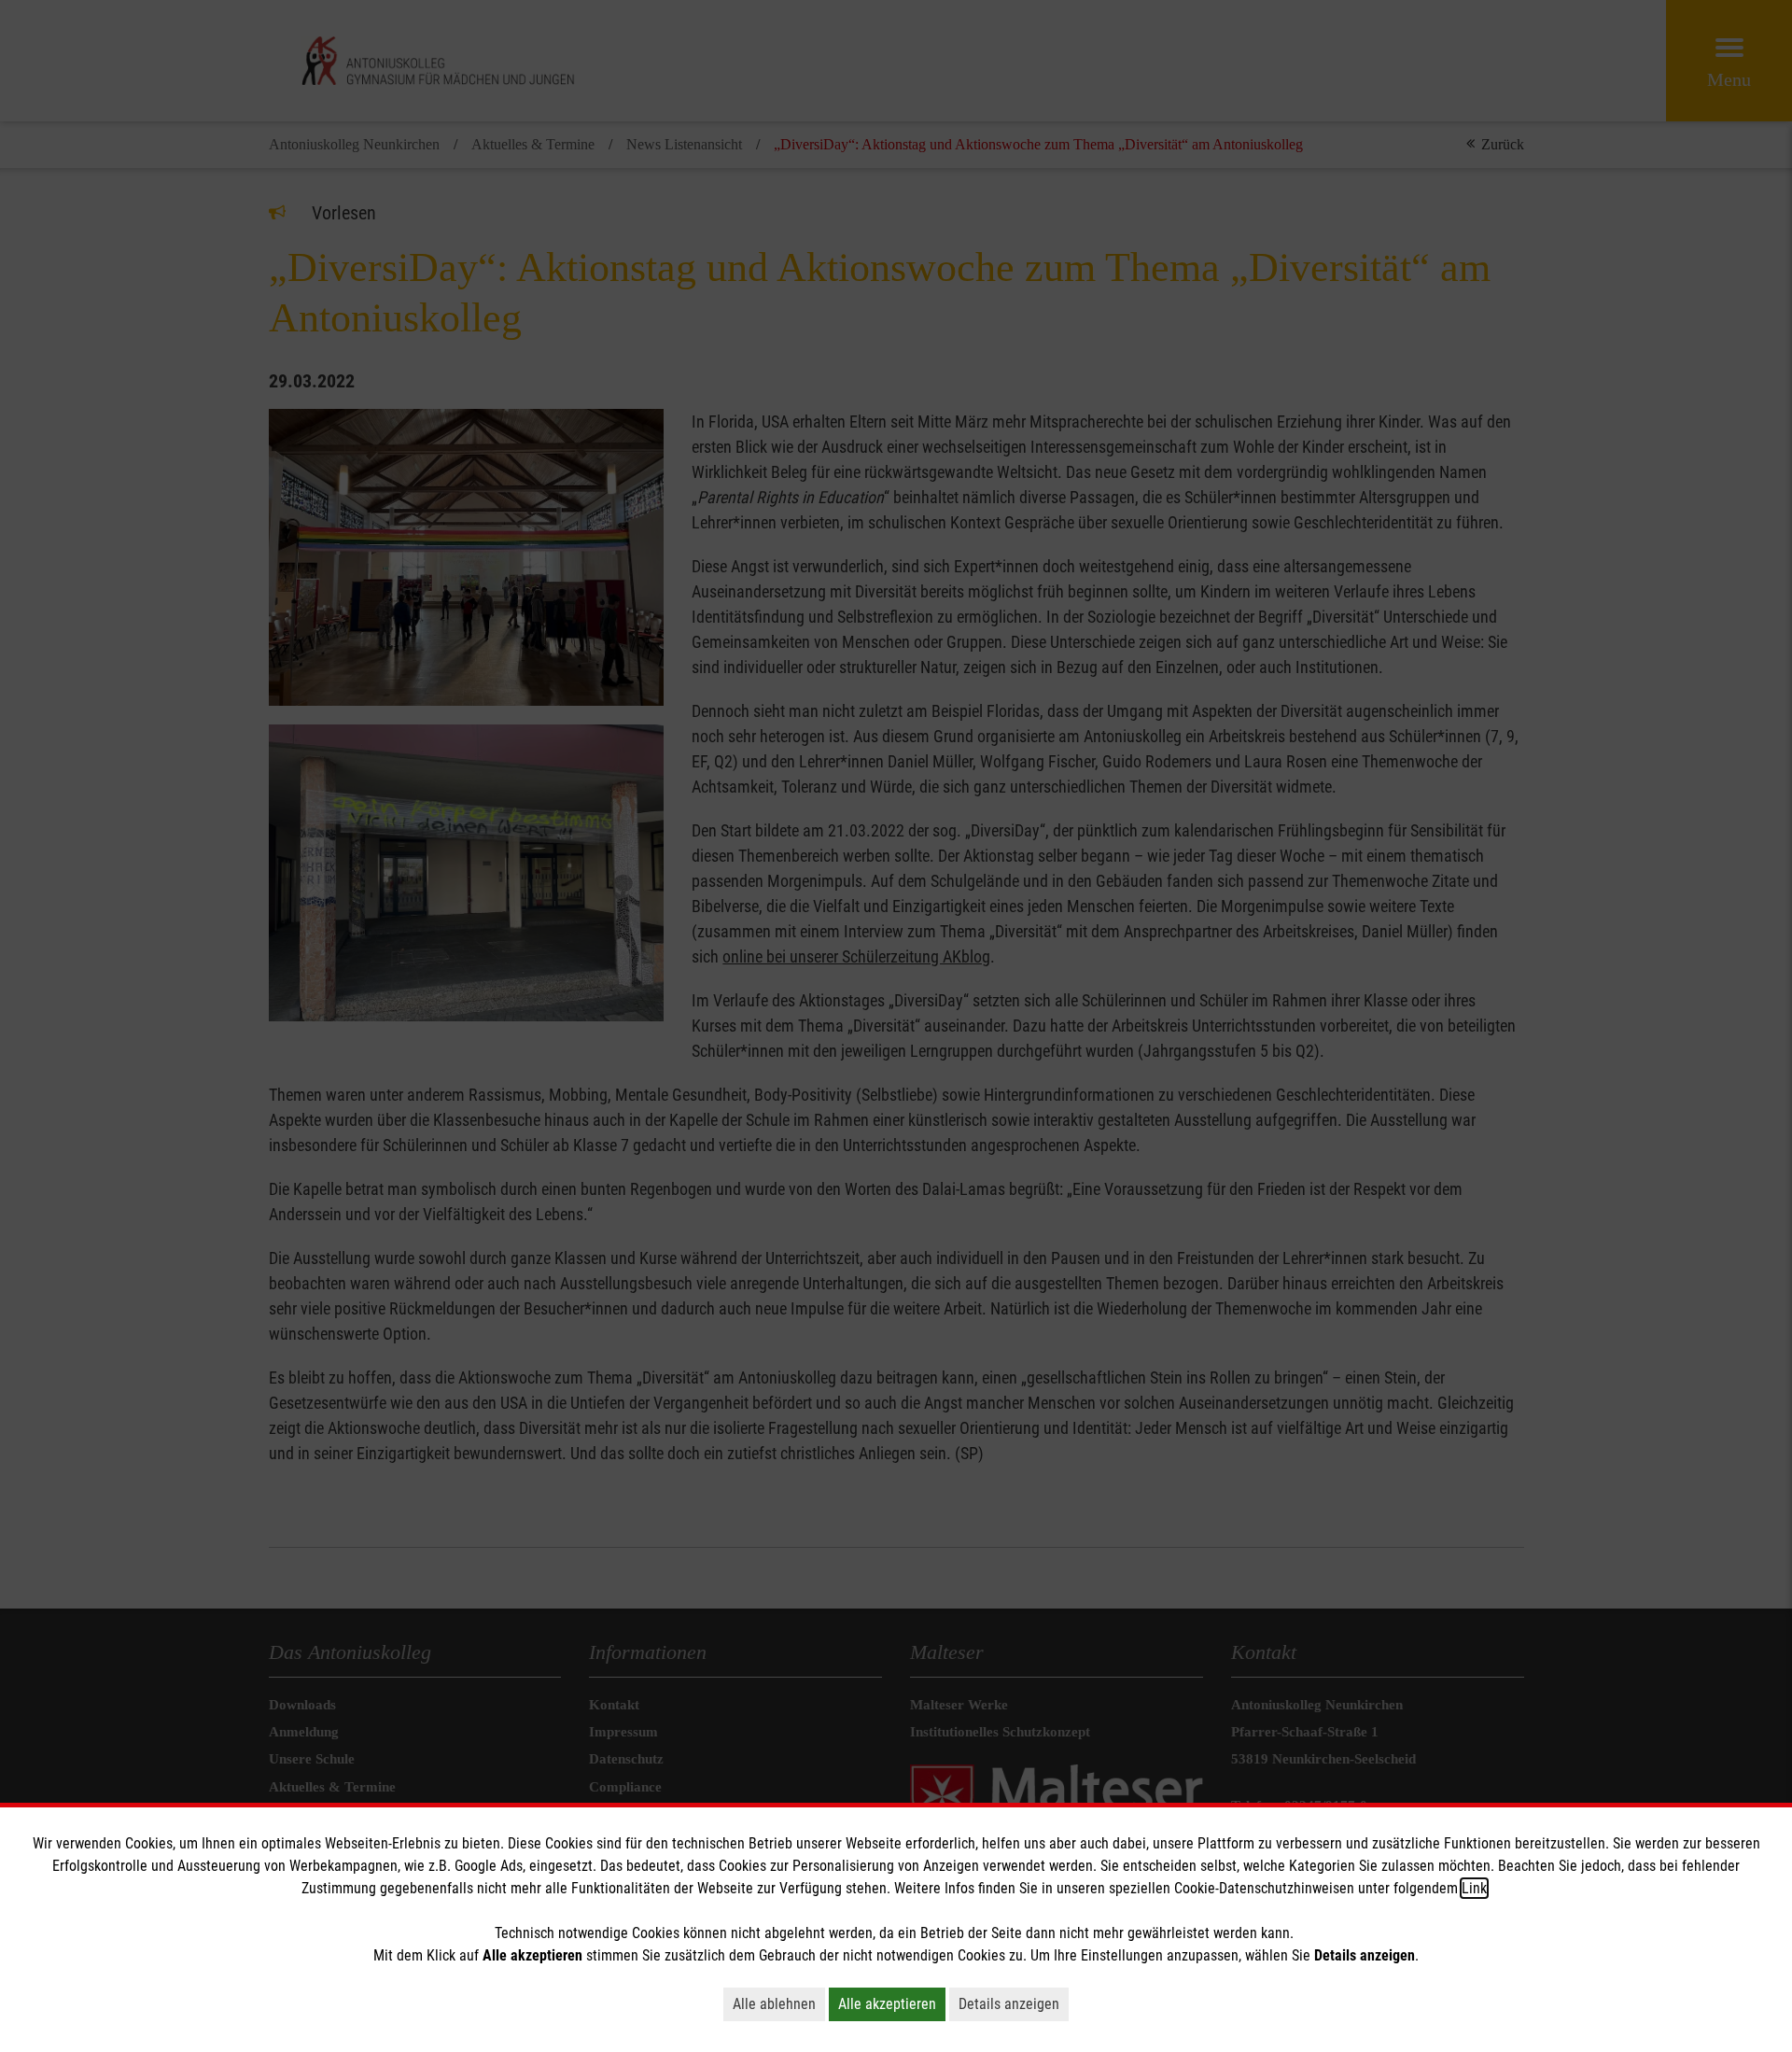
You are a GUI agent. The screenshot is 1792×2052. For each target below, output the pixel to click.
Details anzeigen (1009, 2004)
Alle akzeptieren (887, 2004)
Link (1474, 1888)
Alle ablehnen (774, 2004)
